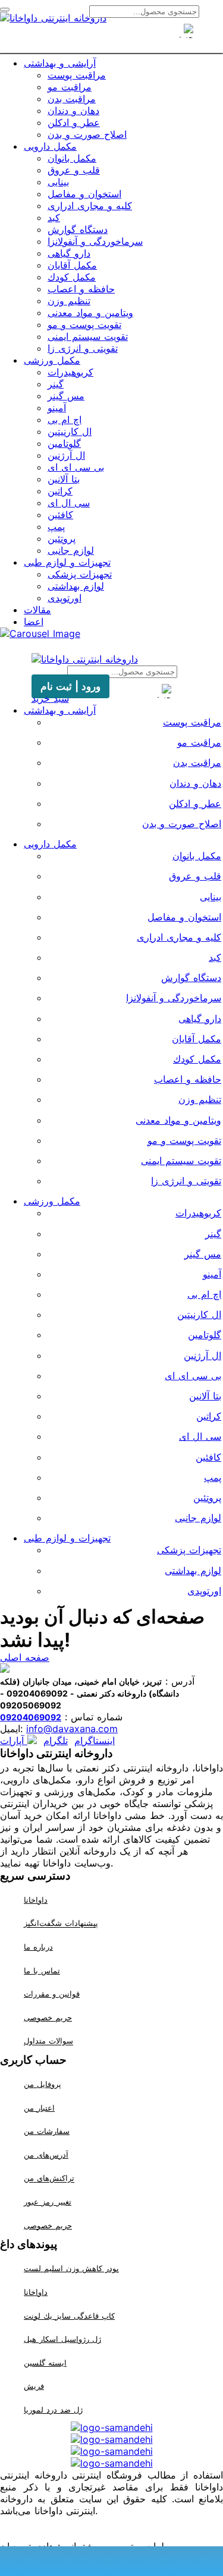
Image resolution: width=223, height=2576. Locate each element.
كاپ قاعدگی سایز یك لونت (69, 2316)
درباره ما (38, 1947)
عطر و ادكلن (74, 122)
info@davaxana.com (72, 1729)
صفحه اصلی (25, 1657)
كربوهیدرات (70, 372)
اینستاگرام (95, 1741)
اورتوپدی (65, 598)
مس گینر (66, 396)
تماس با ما (42, 1970)
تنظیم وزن (69, 301)
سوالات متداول (48, 2041)
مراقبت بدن (72, 99)
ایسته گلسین (45, 2363)
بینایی (58, 182)
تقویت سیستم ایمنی (88, 336)
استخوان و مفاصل (84, 194)
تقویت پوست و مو (84, 324)
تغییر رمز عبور (48, 2202)
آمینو (57, 408)
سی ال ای (69, 503)
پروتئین (62, 538)
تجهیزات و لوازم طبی (67, 562)
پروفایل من (43, 2084)
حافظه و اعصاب (81, 289)
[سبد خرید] (112, 37)
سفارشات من (47, 2131)
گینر (56, 384)
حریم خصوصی (48, 2017)
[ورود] (133, 37)
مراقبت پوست (77, 75)
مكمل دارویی (50, 146)
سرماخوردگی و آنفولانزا (95, 241)
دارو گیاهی (69, 253)
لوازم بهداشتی (76, 586)
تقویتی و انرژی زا (83, 348)
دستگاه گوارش (78, 229)
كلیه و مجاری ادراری (90, 206)
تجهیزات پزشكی (80, 574)
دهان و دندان (73, 111)
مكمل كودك (72, 277)
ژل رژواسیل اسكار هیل (62, 2339)
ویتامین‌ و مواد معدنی (90, 313)
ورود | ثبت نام (70, 686)
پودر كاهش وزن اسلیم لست (71, 2268)
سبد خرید (50, 698)
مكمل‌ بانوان (72, 158)
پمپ (56, 526)
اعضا (34, 622)
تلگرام (56, 1741)
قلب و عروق (74, 170)
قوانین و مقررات (52, 1994)
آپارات (14, 1741)
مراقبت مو (70, 87)
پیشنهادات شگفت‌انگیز (61, 1924)
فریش (34, 2386)
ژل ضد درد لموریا (53, 2410)
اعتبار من (39, 2108)
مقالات (37, 610)
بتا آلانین (64, 479)
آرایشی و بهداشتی (60, 63)
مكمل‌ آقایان (72, 265)
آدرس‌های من (46, 2155)
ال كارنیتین (70, 431)
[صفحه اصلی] (90, 37)
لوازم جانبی (71, 550)
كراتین (60, 491)
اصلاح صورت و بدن (87, 134)
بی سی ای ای (76, 467)
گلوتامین (64, 443)
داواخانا (36, 1900)
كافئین (60, 515)
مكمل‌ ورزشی (52, 360)
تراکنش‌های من (49, 2178)
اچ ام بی (65, 420)
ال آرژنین (66, 455)
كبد (54, 217)
